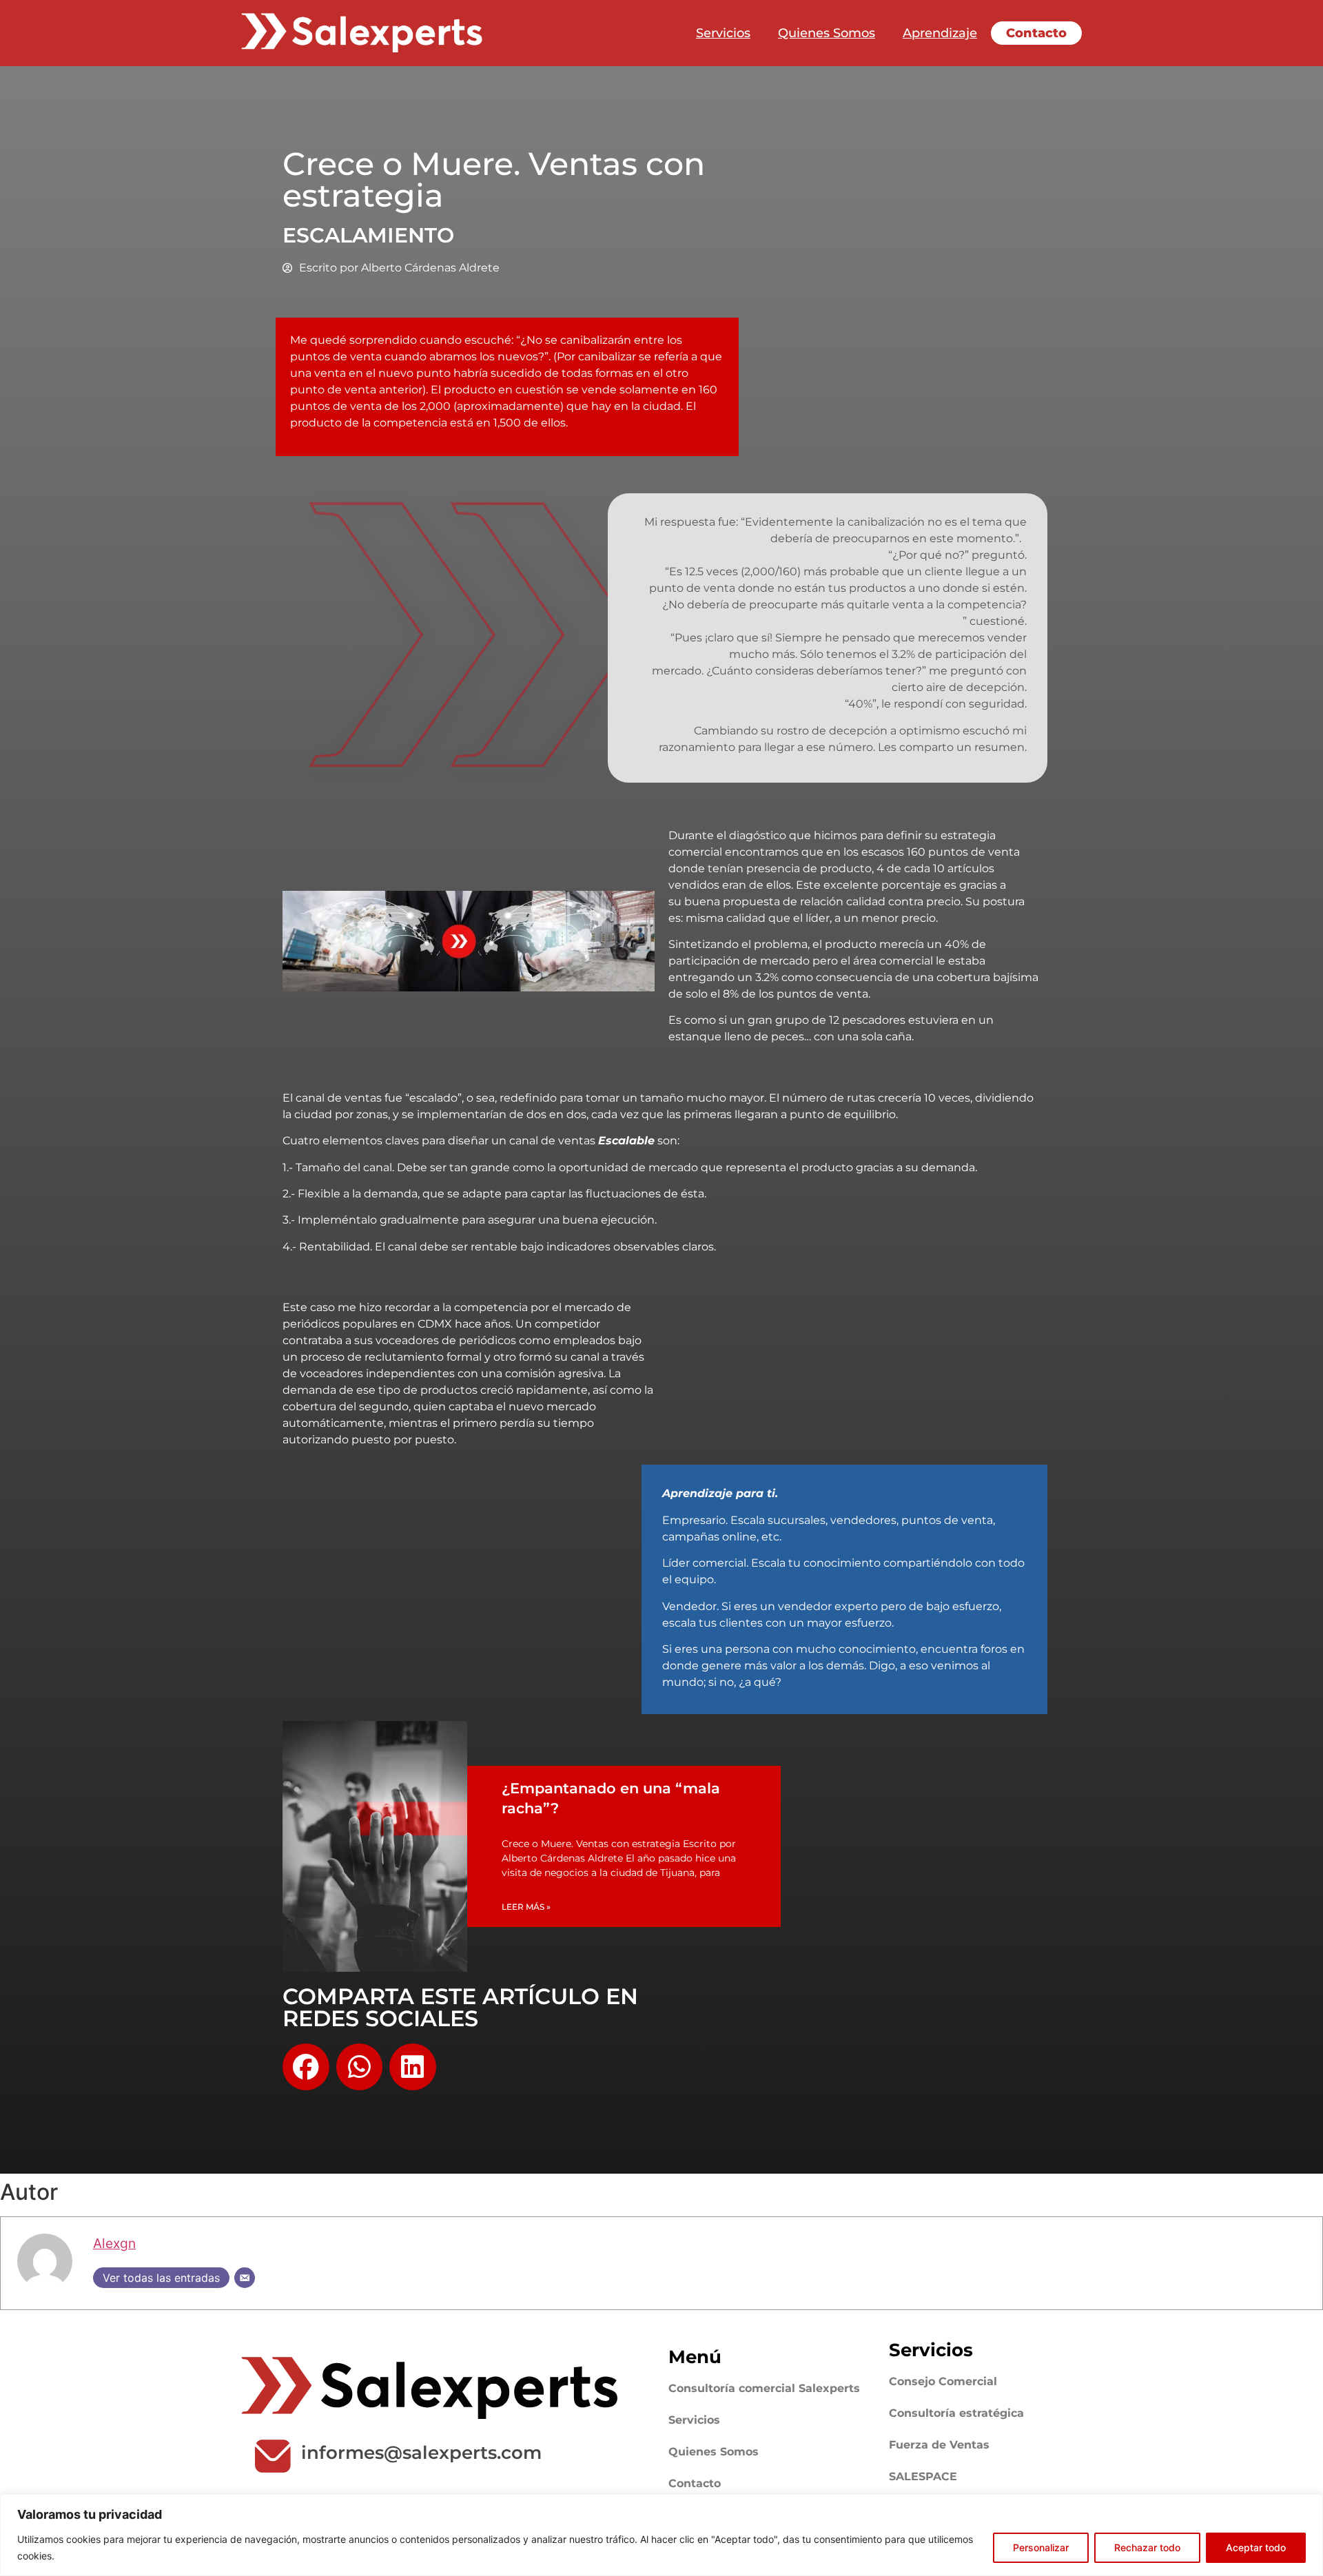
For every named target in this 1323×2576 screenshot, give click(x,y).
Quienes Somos (827, 33)
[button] (306, 2067)
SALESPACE (923, 2476)
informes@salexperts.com (421, 2453)
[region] (661, 2535)
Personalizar (1041, 2547)
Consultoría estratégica (956, 2413)
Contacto (1036, 33)
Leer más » (526, 1907)
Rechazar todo (1147, 2547)
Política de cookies (102, 2556)
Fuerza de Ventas (939, 2445)
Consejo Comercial (943, 2381)
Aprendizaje (940, 33)
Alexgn (114, 2243)
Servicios (723, 33)
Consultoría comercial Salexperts (764, 2388)
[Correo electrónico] (245, 2278)
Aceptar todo (1256, 2547)
